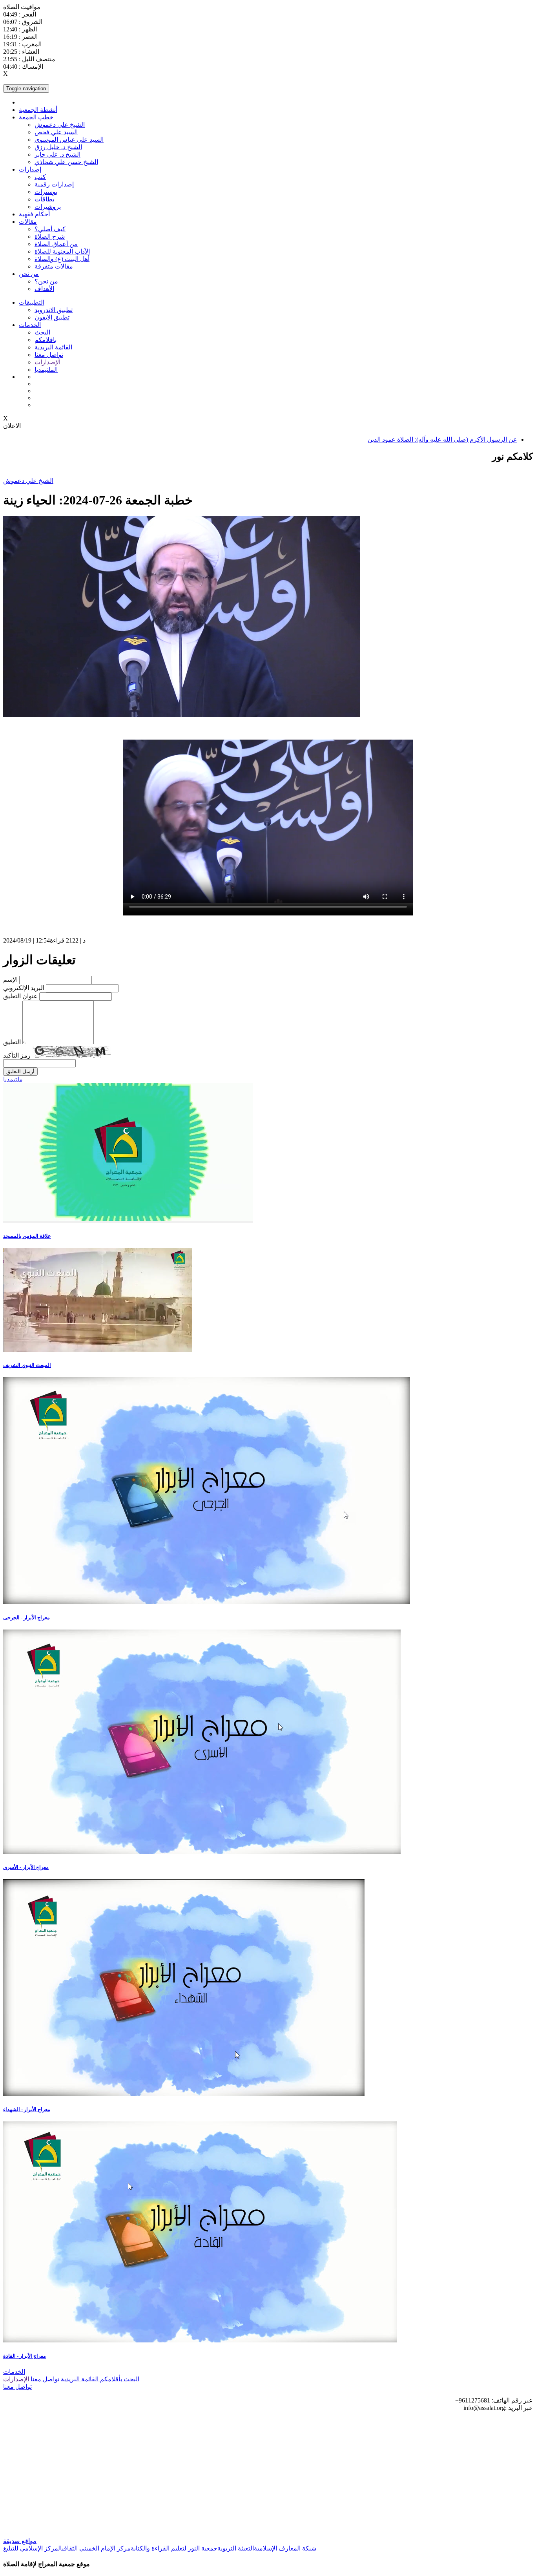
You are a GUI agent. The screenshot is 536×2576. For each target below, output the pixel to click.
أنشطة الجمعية (38, 110)
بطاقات (44, 199)
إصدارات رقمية (54, 184)
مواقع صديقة (20, 2541)
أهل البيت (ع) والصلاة (62, 259)
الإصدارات (47, 362)
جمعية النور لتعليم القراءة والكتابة (174, 2548)
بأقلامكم (110, 2379)
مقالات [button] (28, 222)
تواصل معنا (49, 355)
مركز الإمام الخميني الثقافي (96, 2548)
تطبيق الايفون (52, 317)
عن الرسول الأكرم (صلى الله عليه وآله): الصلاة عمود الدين (442, 439)
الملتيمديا (46, 370)
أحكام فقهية (34, 214)
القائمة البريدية (53, 347)
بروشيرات (48, 207)
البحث (42, 332)
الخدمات (14, 2372)
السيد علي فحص (56, 132)
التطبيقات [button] (32, 302)
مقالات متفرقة (54, 266)
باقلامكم (46, 340)
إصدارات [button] (30, 169)
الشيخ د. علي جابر (57, 154)
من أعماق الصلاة (56, 244)
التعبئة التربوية (236, 2548)
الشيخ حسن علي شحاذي (66, 162)
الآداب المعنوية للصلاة (62, 251)
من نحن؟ (46, 281)
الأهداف (44, 289)
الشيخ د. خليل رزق (58, 147)
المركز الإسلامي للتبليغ (33, 2548)
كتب (40, 177)
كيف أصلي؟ (50, 229)
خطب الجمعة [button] (36, 117)
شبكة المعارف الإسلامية (285, 2548)
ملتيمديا (13, 1079)
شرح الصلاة (50, 237)
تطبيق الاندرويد (54, 310)
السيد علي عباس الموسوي (69, 140)
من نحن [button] (29, 274)
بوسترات (46, 192)
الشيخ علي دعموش (60, 125)
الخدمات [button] (30, 325)
